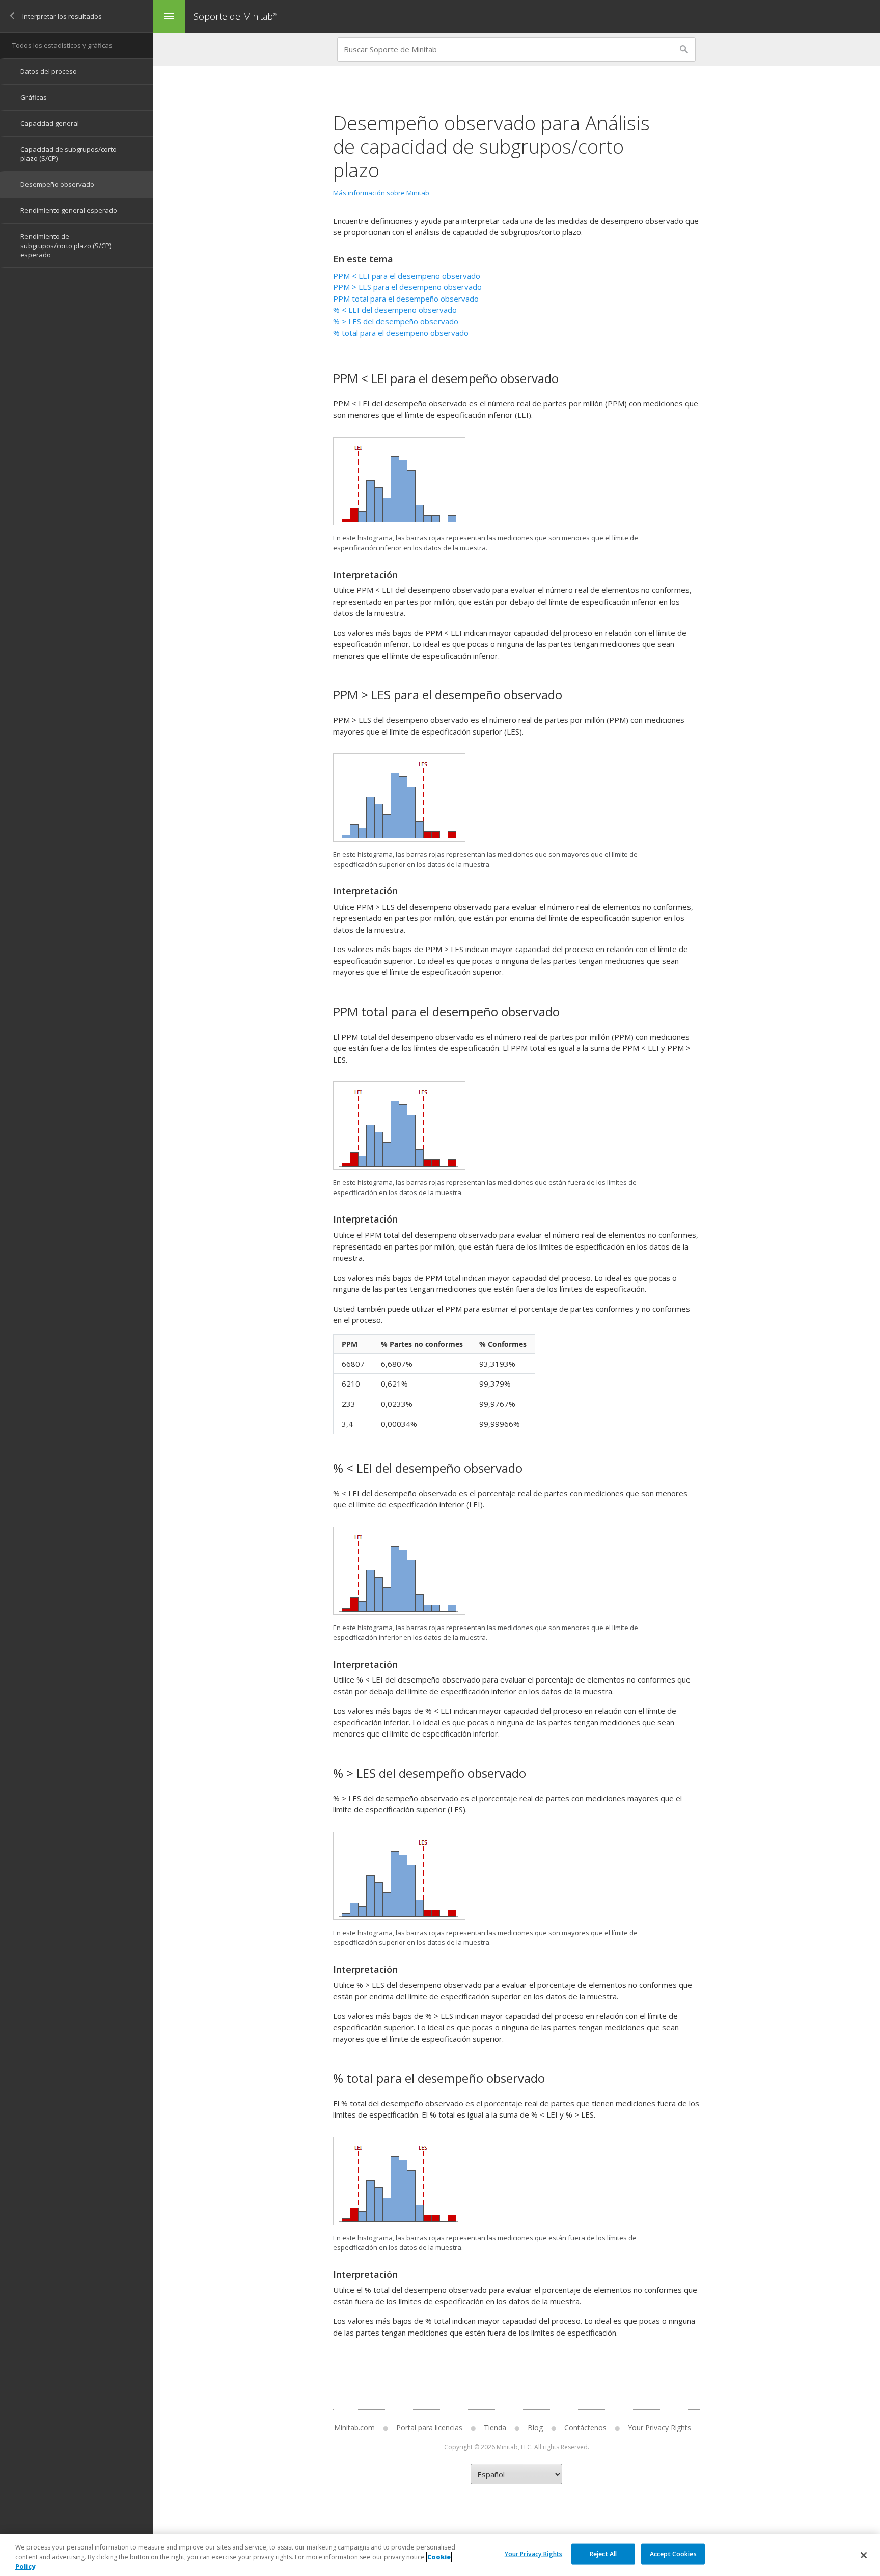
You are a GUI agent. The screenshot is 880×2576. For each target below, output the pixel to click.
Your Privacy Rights (533, 2553)
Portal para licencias (429, 2428)
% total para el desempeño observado (401, 333)
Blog (535, 2428)
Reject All (603, 2553)
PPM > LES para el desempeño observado (407, 287)
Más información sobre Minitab (381, 193)
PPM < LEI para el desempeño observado (407, 276)
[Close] (864, 2555)
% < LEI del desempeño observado (395, 310)
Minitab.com (354, 2428)
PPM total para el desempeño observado (406, 299)
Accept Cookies (673, 2553)
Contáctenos (585, 2428)
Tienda (495, 2428)
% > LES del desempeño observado (396, 321)
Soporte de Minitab (235, 16)
